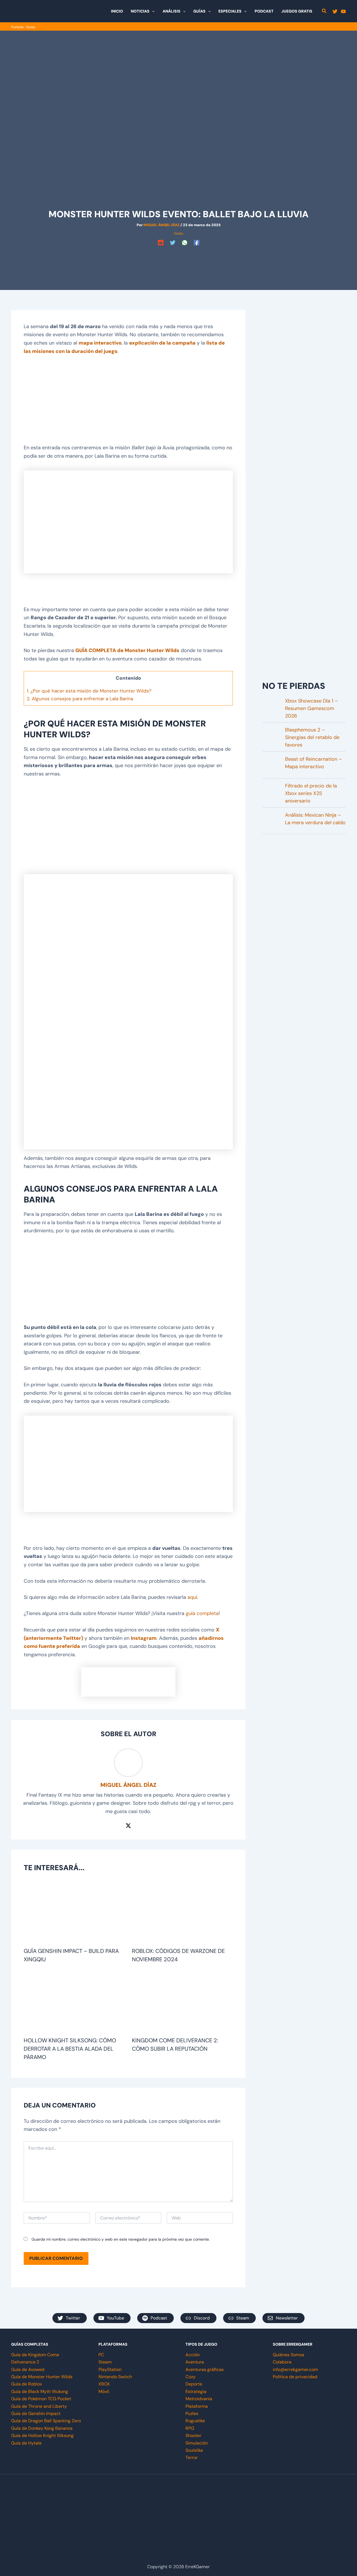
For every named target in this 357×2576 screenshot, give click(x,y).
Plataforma (197, 2406)
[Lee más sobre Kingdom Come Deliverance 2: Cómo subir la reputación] (183, 2002)
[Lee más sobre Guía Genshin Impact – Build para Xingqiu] (74, 1913)
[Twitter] (335, 11)
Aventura (195, 2362)
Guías (31, 27)
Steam (105, 2362)
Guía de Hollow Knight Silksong (42, 2435)
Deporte (194, 2384)
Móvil (104, 2391)
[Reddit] (161, 243)
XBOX (104, 2384)
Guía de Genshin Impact (36, 2413)
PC (101, 2355)
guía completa (202, 1613)
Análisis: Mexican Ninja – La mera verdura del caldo (315, 819)
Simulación (197, 2443)
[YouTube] (343, 11)
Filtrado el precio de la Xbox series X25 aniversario (311, 793)
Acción (193, 2355)
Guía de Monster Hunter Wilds (42, 2377)
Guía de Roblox (27, 2384)
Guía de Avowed (28, 2369)
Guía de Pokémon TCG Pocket (41, 2399)
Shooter (193, 2435)
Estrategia (196, 2391)
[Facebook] (197, 243)
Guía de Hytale (26, 2443)
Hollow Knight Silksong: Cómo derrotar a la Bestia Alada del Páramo (70, 2049)
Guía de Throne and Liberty (39, 2406)
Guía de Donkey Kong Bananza (42, 2428)
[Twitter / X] (128, 1825)
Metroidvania (199, 2399)
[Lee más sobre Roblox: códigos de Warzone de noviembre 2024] (183, 1913)
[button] (152, 11)
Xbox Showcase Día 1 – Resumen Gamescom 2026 (312, 708)
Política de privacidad (295, 2377)
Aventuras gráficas (205, 2369)
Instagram (144, 1638)
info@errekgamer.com (295, 2369)
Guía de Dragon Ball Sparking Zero (46, 2421)
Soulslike (194, 2450)
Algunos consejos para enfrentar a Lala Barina (80, 699)
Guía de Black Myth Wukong (40, 2391)
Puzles (192, 2413)
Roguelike (195, 2421)
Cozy (190, 2377)
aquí (192, 1597)
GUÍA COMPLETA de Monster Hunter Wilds (127, 650)
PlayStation (110, 2369)
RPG (190, 2428)
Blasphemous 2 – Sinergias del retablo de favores (312, 737)
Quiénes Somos (289, 2355)
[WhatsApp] (185, 243)
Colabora (282, 2362)
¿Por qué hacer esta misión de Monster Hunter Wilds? (89, 691)
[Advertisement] (178, 260)
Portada (17, 27)
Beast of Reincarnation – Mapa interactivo (313, 763)
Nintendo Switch (115, 2377)
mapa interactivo (100, 343)
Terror (192, 2457)
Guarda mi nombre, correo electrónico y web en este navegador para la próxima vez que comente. (121, 2239)
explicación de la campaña (162, 343)
